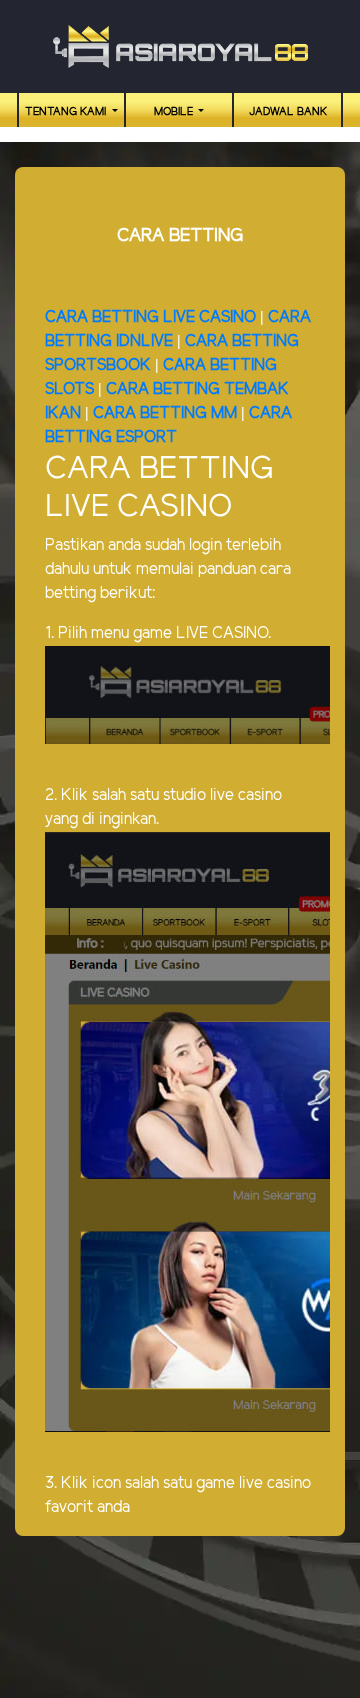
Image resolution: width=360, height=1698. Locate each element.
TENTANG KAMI (67, 112)
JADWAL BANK (288, 112)
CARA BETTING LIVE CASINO (150, 317)
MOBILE (175, 112)
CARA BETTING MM (165, 413)
